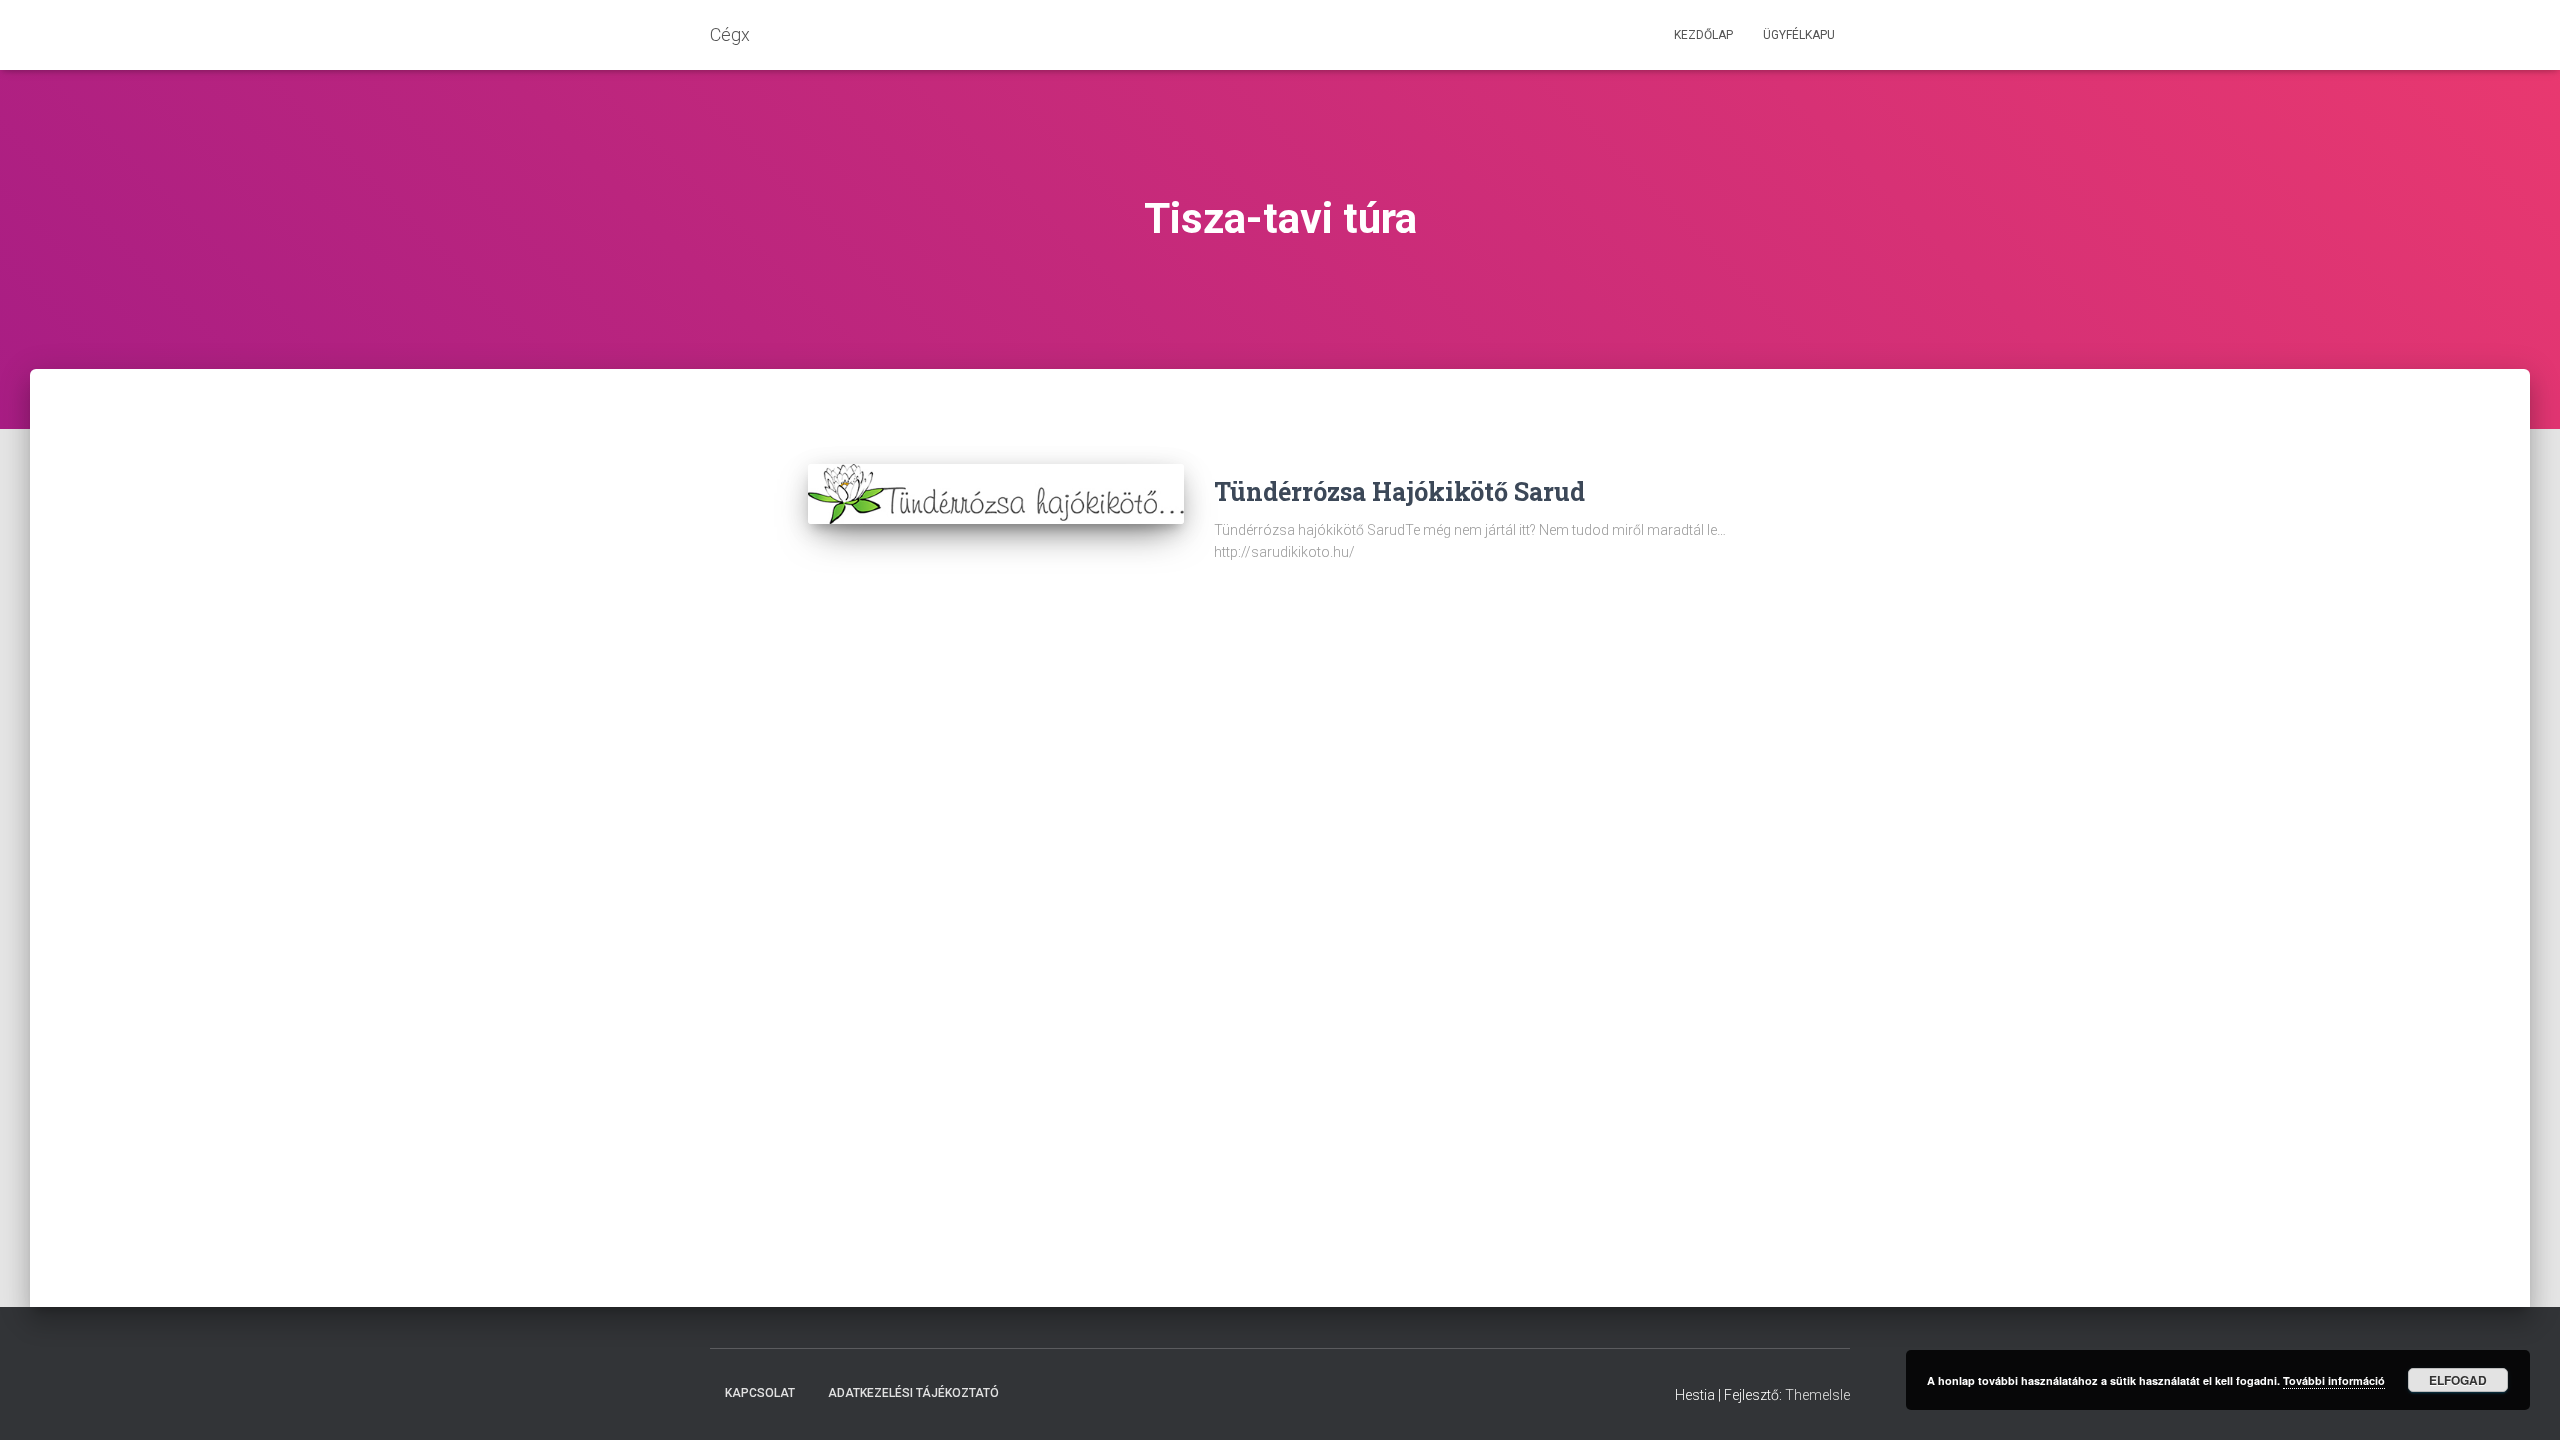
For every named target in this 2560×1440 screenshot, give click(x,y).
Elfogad (2458, 1380)
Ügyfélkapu (1799, 35)
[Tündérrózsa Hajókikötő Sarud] (996, 494)
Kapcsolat (760, 1393)
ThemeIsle (1817, 1395)
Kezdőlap (1703, 35)
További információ (2334, 1380)
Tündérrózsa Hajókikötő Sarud (1399, 491)
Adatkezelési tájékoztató (913, 1393)
